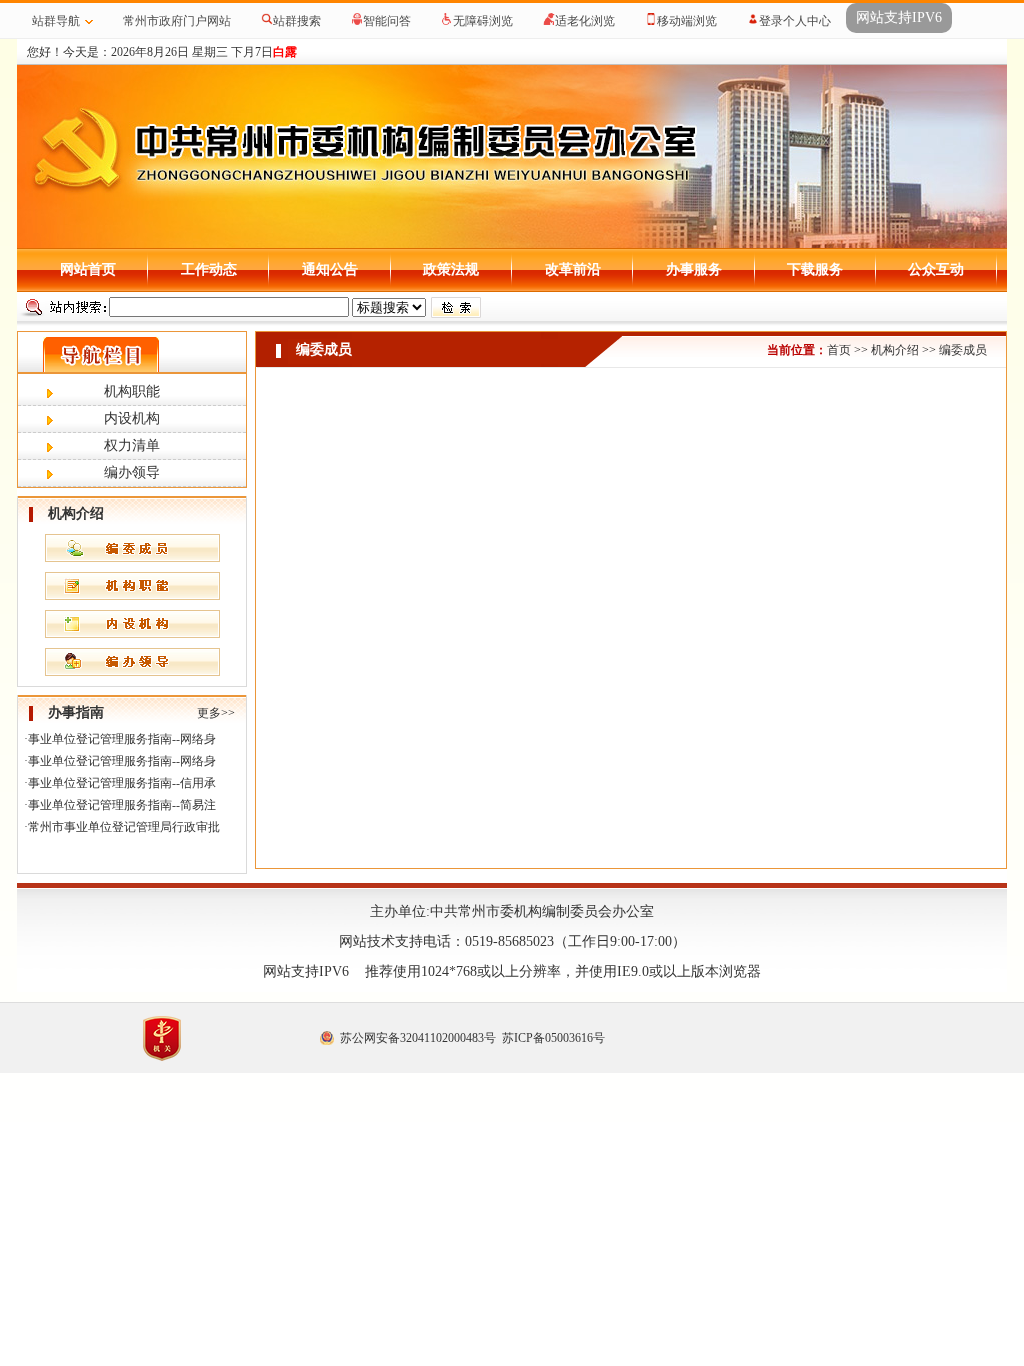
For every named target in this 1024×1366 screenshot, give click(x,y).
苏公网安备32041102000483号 (418, 1038)
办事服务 (694, 269)
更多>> (216, 713)
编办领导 (132, 472)
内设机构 (132, 418)
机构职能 (132, 391)
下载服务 (815, 269)
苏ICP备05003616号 (553, 1038)
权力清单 (132, 445)
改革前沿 (573, 269)
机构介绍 (895, 350)
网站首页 (88, 269)
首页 (839, 350)
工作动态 (209, 269)
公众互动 (936, 269)
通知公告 (330, 269)
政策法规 (451, 269)
